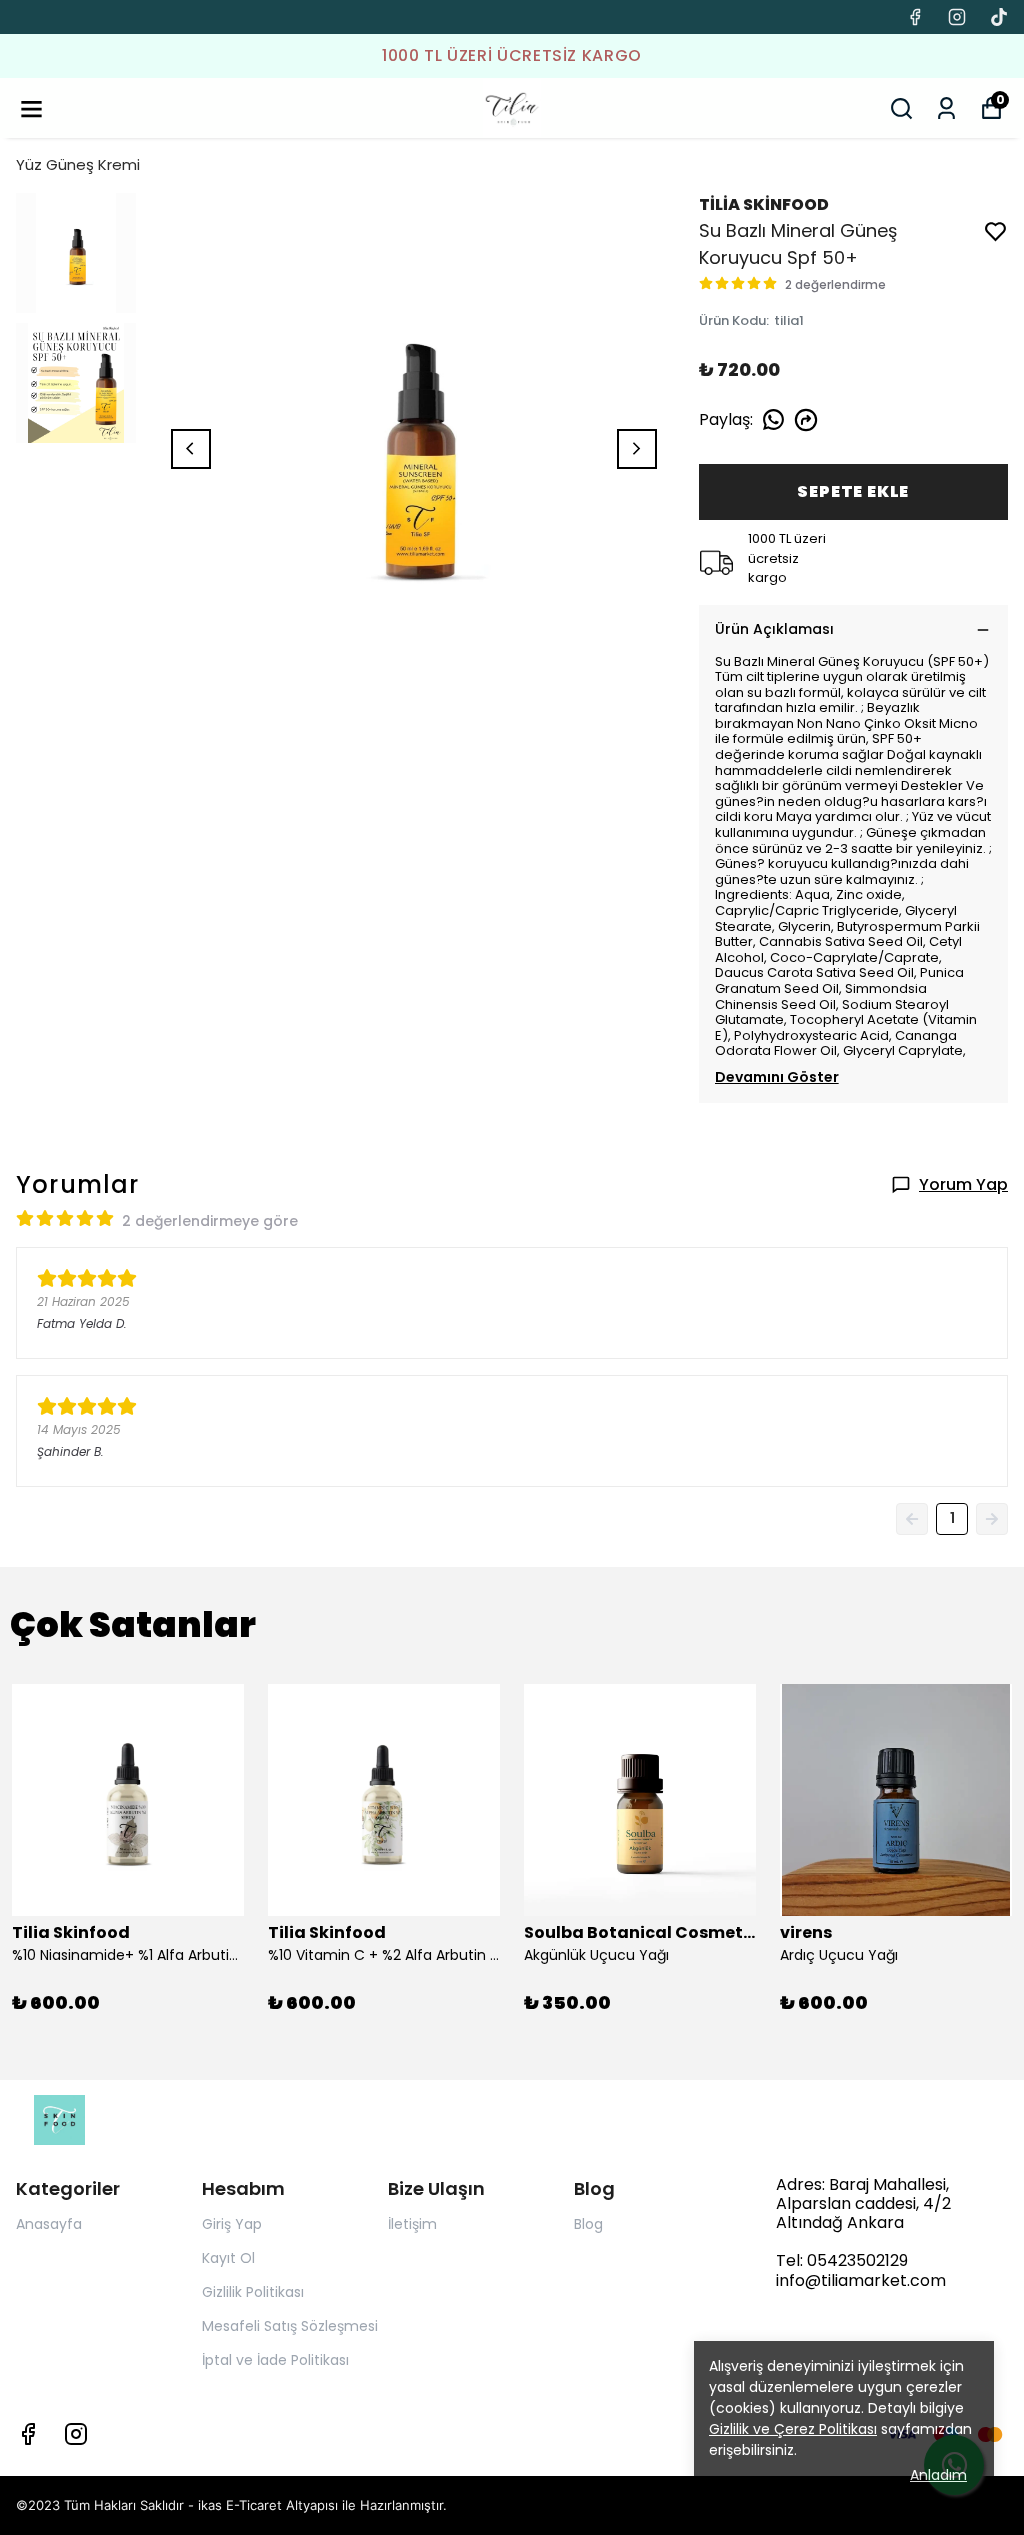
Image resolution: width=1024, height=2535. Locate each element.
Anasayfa (49, 2224)
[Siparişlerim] (946, 108)
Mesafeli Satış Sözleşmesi (290, 2326)
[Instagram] (76, 2434)
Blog (588, 2224)
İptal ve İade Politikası (275, 2360)
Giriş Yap (232, 2224)
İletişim (412, 2224)
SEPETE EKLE (853, 491)
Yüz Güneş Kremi (78, 164)
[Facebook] (28, 2434)
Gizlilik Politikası (253, 2292)
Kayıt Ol (228, 2258)
